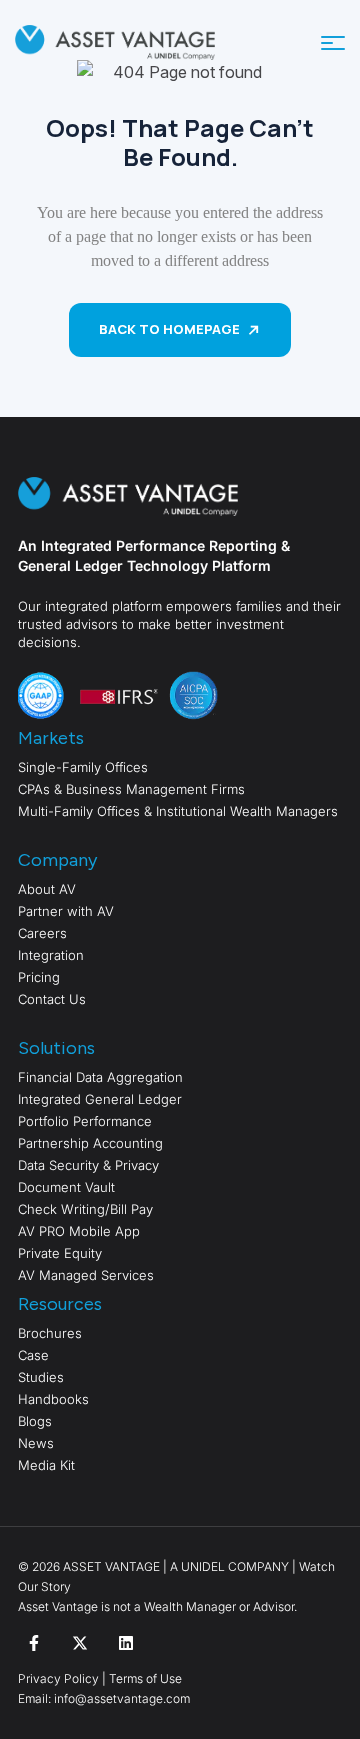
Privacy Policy (58, 1678)
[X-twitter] (80, 1643)
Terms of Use (145, 1678)
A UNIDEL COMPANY (229, 1566)
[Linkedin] (126, 1643)
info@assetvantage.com (120, 1698)
